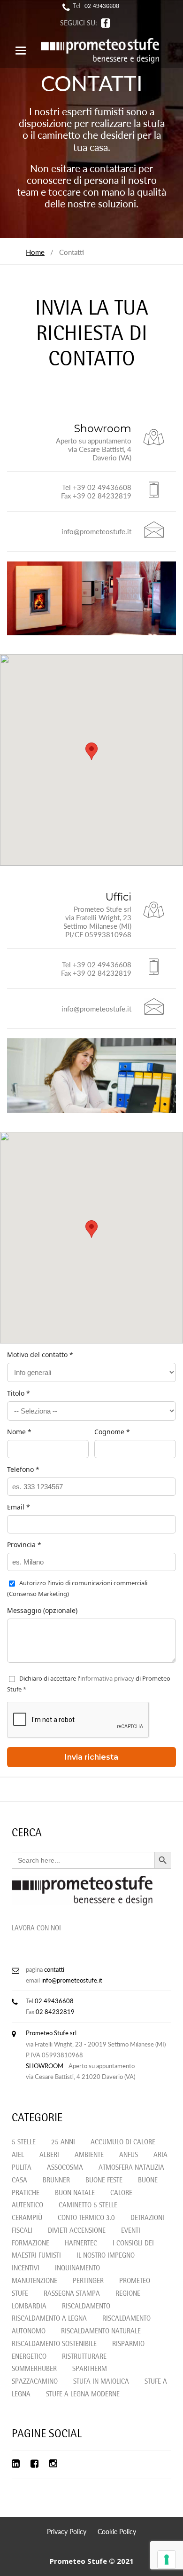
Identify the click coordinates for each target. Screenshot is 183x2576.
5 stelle (24, 2143)
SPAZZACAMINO (35, 2382)
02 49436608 (102, 7)
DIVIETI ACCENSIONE (77, 2231)
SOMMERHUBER (34, 2369)
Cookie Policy (117, 2532)
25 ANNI (63, 2143)
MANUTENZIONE (34, 2281)
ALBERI (49, 2155)
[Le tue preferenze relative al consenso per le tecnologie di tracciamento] (167, 2560)
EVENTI (131, 2231)
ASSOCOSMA (65, 2168)
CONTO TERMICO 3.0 (86, 2218)
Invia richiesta (91, 1757)
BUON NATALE (75, 2193)
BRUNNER (56, 2181)
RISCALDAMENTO (86, 2307)
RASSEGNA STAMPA (72, 2294)
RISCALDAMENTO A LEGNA (49, 2319)
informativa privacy (107, 1678)
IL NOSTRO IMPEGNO (106, 2256)
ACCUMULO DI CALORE (123, 2143)
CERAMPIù (27, 2218)
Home (35, 252)
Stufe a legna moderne (83, 2395)
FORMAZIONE (30, 2244)
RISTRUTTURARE (84, 2357)
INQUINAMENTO (77, 2269)
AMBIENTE (89, 2155)
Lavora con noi (36, 1929)
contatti (54, 1969)
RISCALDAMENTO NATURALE (101, 2332)
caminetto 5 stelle (88, 2206)
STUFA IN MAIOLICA (101, 2382)
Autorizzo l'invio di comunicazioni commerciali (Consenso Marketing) (77, 1588)
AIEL (18, 2155)
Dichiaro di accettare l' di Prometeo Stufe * (89, 1684)
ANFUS (129, 2155)
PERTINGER (88, 2281)
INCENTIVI (26, 2269)
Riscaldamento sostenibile (54, 2344)
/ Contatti (64, 252)
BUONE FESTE (104, 2181)
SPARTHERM (90, 2369)
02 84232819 (55, 2012)
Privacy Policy (67, 2532)
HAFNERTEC (81, 2244)
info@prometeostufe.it (72, 1980)
